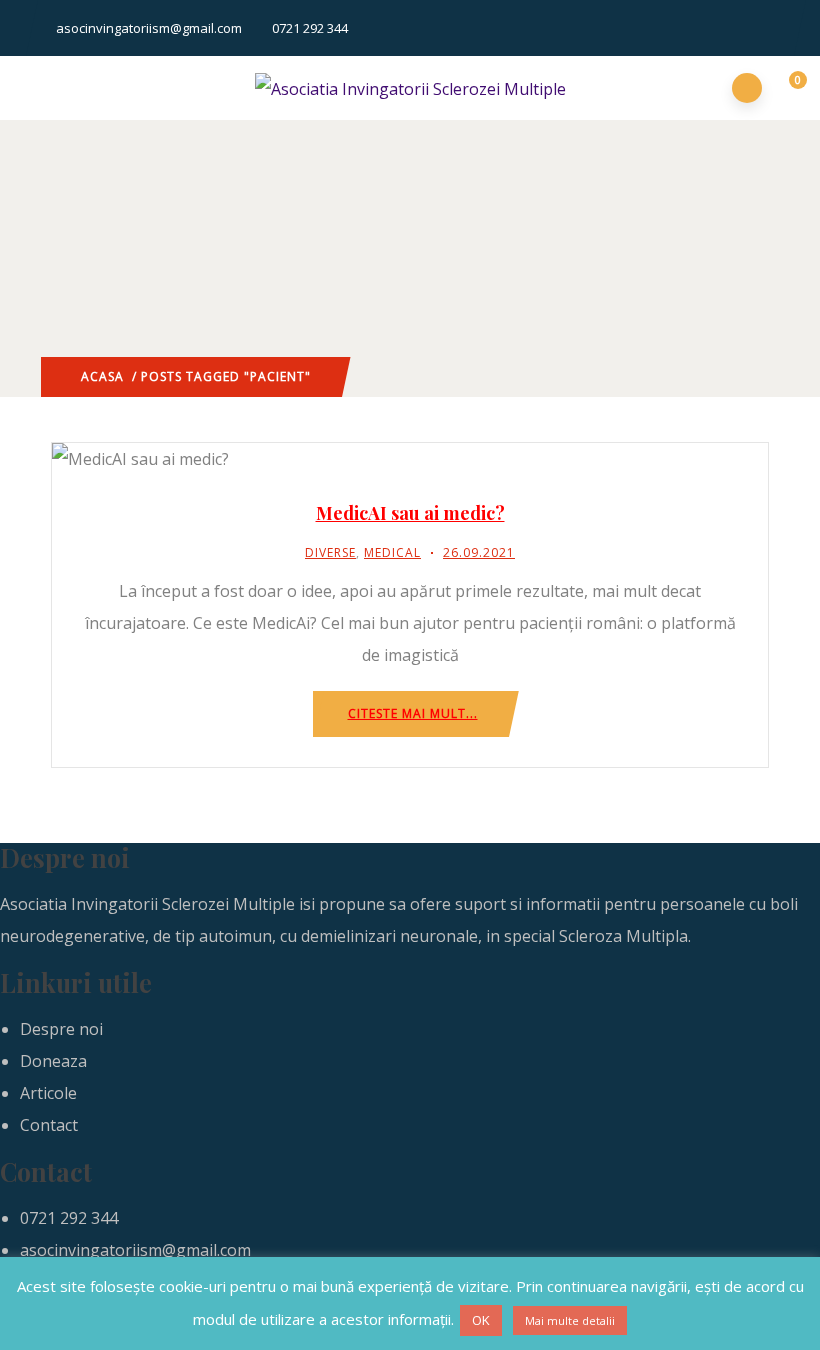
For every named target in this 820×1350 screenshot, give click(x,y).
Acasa (102, 376)
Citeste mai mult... (413, 713)
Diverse (330, 552)
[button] (786, 89)
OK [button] (481, 1320)
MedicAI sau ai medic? (410, 513)
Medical (392, 552)
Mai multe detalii (570, 1320)
